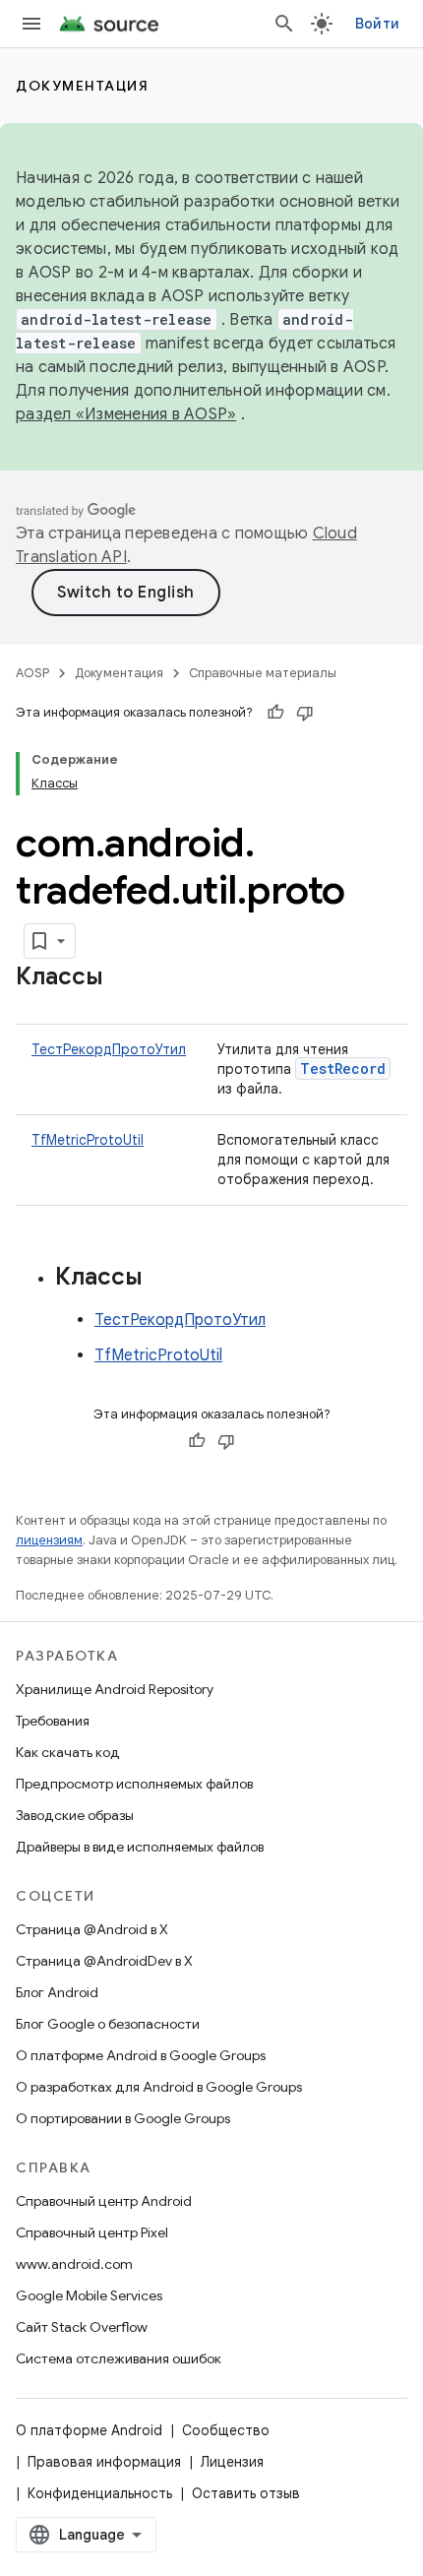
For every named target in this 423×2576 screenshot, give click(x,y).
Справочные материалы (263, 673)
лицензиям (49, 1540)
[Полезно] (275, 713)
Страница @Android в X (92, 1929)
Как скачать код (68, 1752)
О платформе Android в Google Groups (141, 2055)
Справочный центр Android (104, 2201)
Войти (377, 24)
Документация (82, 86)
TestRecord (343, 1068)
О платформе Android (89, 2430)
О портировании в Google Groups (123, 2118)
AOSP (32, 673)
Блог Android (57, 1992)
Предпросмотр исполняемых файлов (134, 1784)
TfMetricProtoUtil (88, 1140)
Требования (53, 1721)
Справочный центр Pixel (92, 2232)
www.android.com (74, 2264)
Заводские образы (75, 1815)
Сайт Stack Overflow (82, 2327)
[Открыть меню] (31, 24)
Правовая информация (104, 2462)
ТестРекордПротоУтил (109, 1049)
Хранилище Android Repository (115, 1689)
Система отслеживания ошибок (119, 2358)
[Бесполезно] (305, 713)
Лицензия (232, 2462)
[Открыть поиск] (284, 24)
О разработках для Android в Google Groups (159, 2087)
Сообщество (226, 2430)
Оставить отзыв (246, 2493)
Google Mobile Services (89, 2295)
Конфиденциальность (100, 2493)
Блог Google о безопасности (108, 2024)
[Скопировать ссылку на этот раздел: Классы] (123, 978)
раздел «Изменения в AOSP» (126, 414)
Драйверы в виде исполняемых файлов (140, 1847)
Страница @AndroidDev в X (104, 1961)
